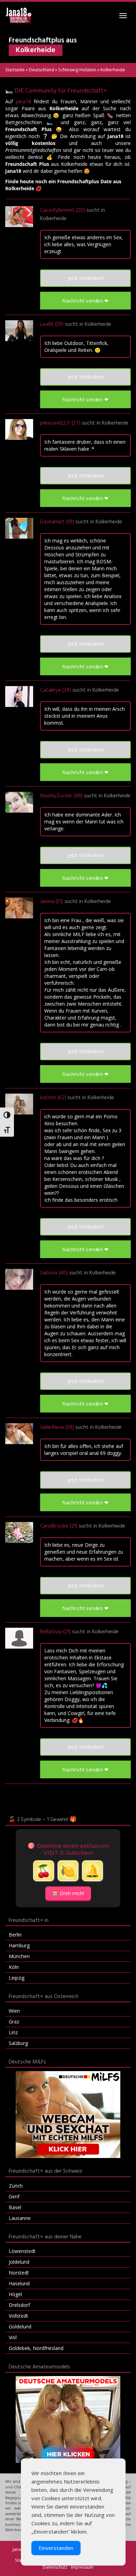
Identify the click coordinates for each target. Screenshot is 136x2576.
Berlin (15, 1935)
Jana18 (23, 101)
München (19, 1956)
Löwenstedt (22, 2251)
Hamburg (19, 1945)
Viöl (13, 2337)
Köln (14, 1967)
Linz (13, 2032)
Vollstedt (18, 2316)
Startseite (15, 70)
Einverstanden (56, 2548)
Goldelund (20, 2327)
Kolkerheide (53, 219)
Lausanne (20, 2218)
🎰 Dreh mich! (68, 1893)
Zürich (16, 2186)
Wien (14, 2011)
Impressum (82, 2567)
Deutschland (41, 70)
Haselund (19, 2283)
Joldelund (19, 2262)
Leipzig (17, 1978)
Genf (14, 2196)
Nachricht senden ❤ (85, 301)
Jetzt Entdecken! (86, 278)
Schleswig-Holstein (77, 70)
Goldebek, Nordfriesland (36, 2348)
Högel (15, 2294)
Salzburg (18, 2043)
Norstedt (19, 2273)
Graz (14, 2022)
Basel (15, 2207)
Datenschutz (55, 2567)
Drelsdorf (19, 2305)
